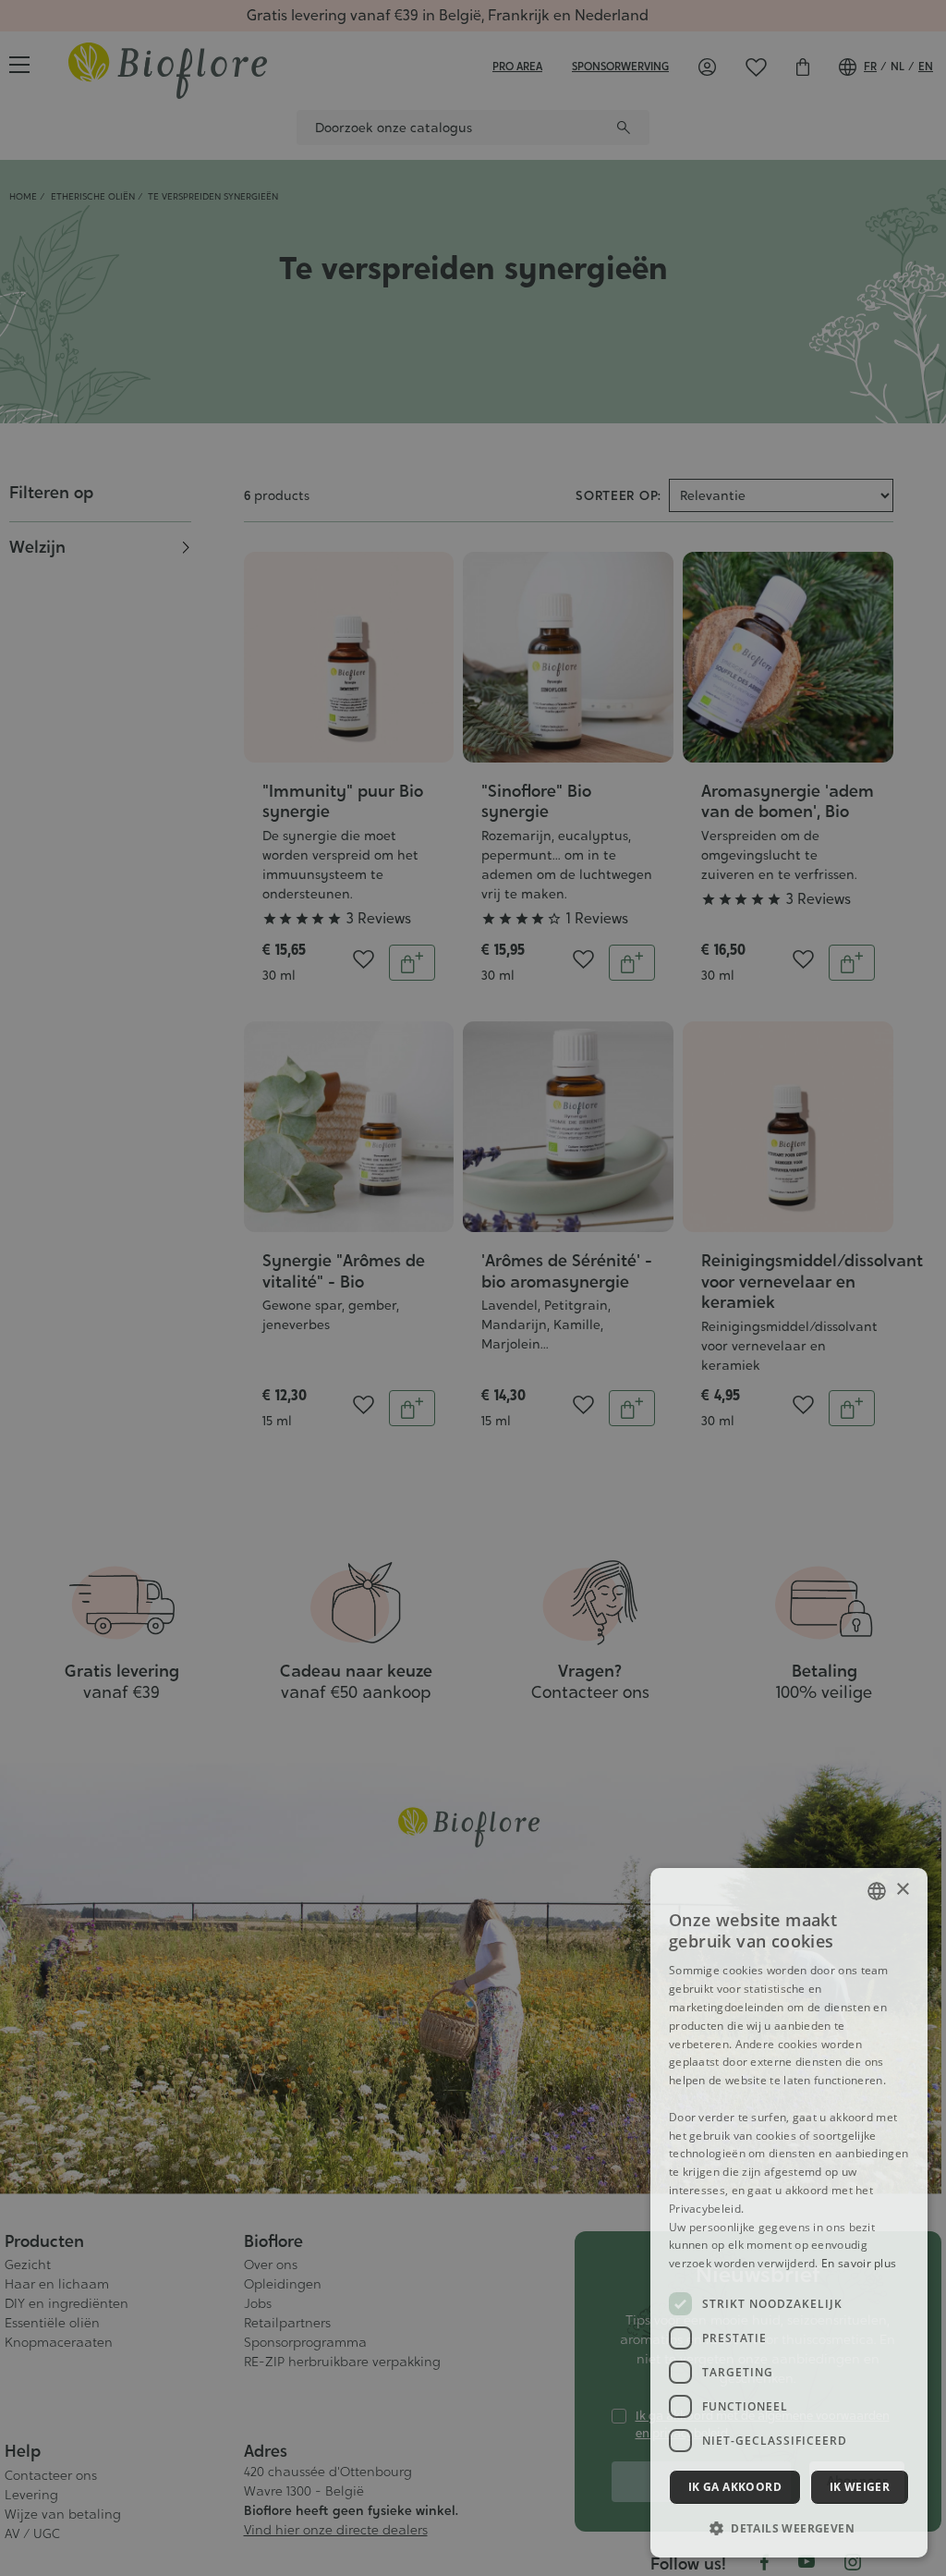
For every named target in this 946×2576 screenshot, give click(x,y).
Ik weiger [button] (860, 2487)
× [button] (902, 1890)
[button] (789, 2528)
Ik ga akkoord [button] (735, 2487)
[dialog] (789, 2213)
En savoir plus (859, 2263)
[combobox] (877, 1891)
